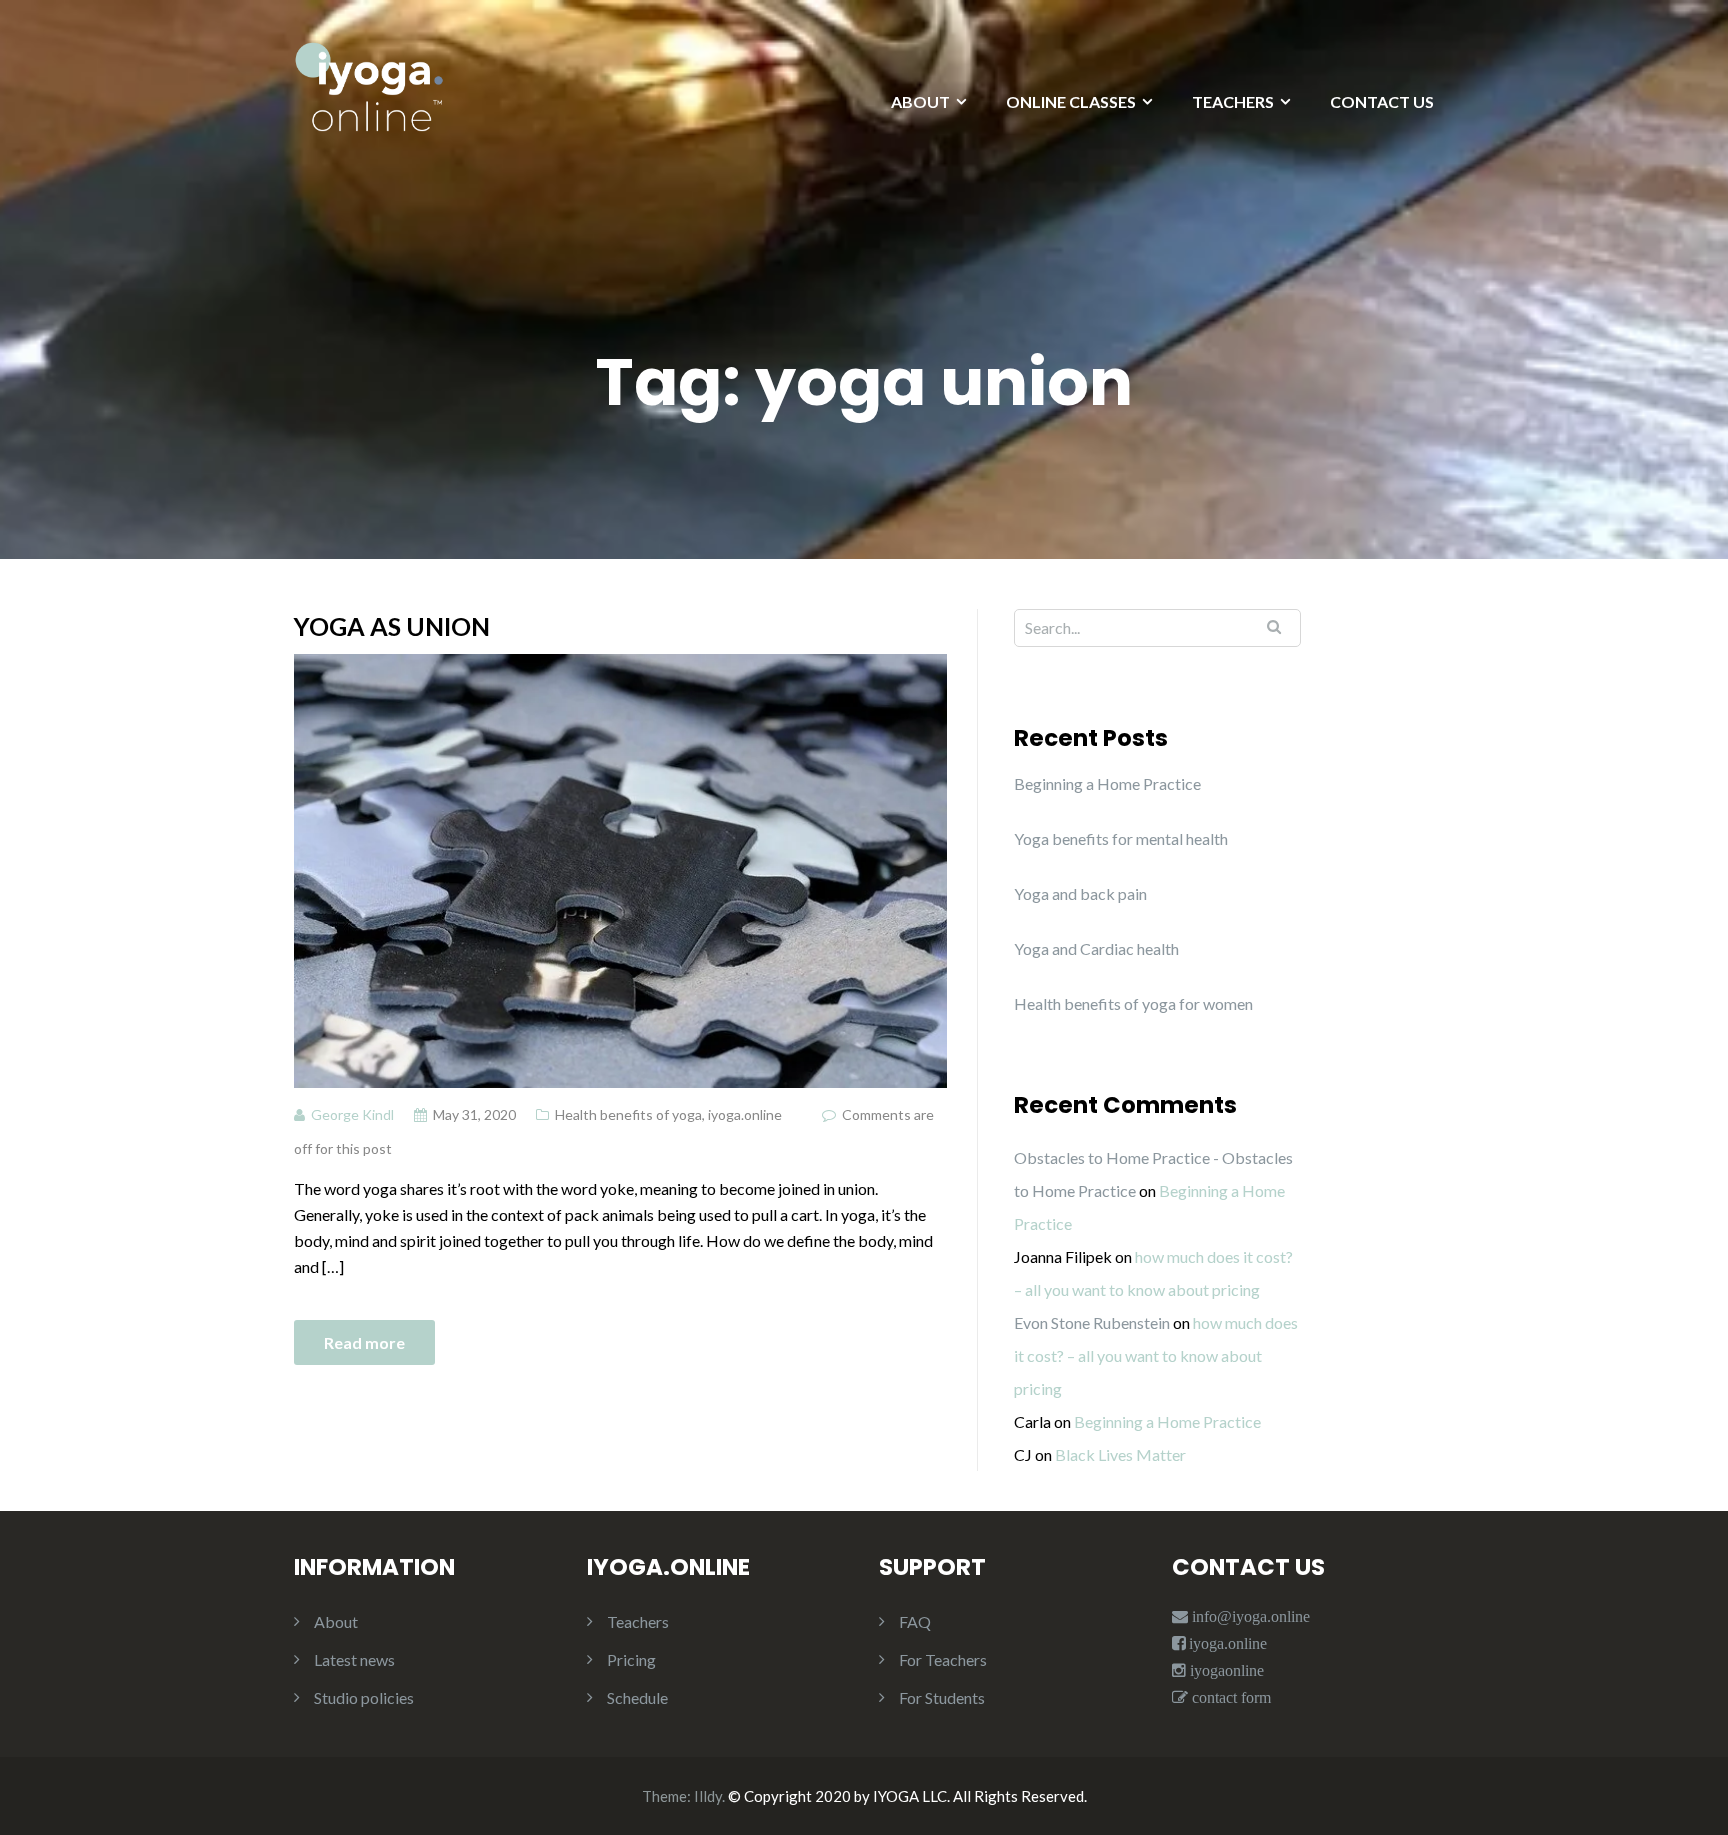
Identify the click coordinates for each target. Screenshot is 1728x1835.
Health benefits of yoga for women (1133, 1003)
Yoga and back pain (1080, 893)
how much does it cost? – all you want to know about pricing (1156, 1355)
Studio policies (364, 1697)
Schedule (637, 1697)
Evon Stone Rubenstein (1092, 1322)
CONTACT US (1382, 101)
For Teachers (943, 1659)
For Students (942, 1697)
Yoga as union (392, 626)
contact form (1229, 1697)
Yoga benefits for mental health (1121, 838)
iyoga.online (745, 1114)
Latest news (354, 1659)
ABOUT (920, 101)
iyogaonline (1225, 1670)
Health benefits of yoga (628, 1114)
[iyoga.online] (369, 96)
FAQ (915, 1621)
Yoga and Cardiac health (1096, 948)
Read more (364, 1342)
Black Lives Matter (1120, 1454)
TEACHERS (1233, 101)
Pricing (631, 1659)
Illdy (708, 1796)
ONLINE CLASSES (1071, 101)
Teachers (638, 1621)
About (336, 1621)
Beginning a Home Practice (1107, 783)
